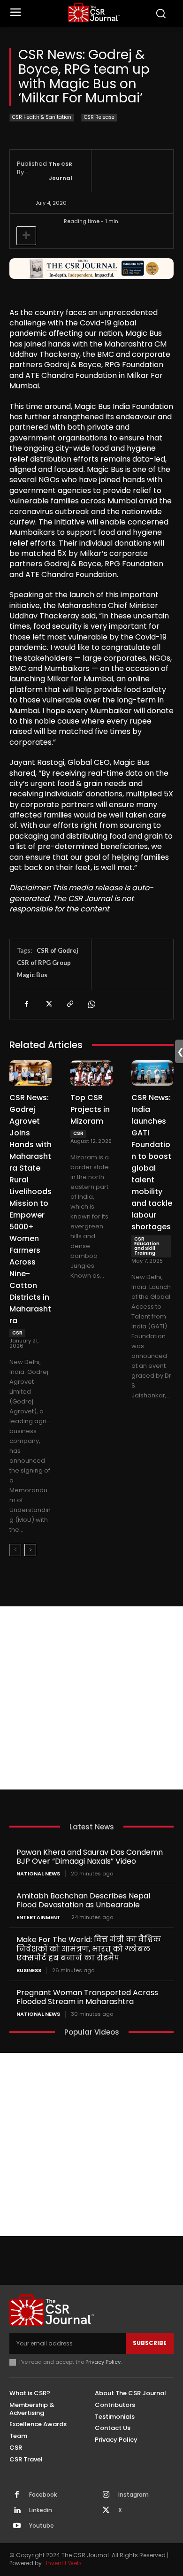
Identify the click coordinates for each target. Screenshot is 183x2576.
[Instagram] (106, 2495)
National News (38, 1874)
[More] (26, 236)
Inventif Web (63, 2563)
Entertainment (38, 1917)
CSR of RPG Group (44, 963)
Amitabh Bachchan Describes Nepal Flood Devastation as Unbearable (83, 1900)
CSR (17, 1333)
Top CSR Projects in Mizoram (90, 1109)
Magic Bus (32, 975)
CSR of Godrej (57, 950)
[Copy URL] (69, 1004)
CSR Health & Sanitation (42, 117)
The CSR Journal (61, 171)
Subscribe (150, 2343)
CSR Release (99, 117)
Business (29, 1971)
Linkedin (41, 2510)
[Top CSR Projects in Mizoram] (91, 1073)
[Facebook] (26, 1004)
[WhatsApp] (91, 1004)
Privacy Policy (103, 2362)
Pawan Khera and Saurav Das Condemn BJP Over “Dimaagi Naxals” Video (90, 1857)
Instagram (133, 2495)
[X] (48, 1004)
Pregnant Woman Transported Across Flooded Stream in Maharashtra (87, 1997)
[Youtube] (17, 2526)
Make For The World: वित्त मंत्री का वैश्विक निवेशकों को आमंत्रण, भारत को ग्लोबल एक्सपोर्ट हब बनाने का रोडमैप (89, 1948)
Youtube (42, 2526)
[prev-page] (15, 1550)
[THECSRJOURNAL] (94, 12)
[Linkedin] (17, 2511)
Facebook (43, 2495)
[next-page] (30, 1550)
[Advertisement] (91, 1698)
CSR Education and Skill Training (147, 1246)
